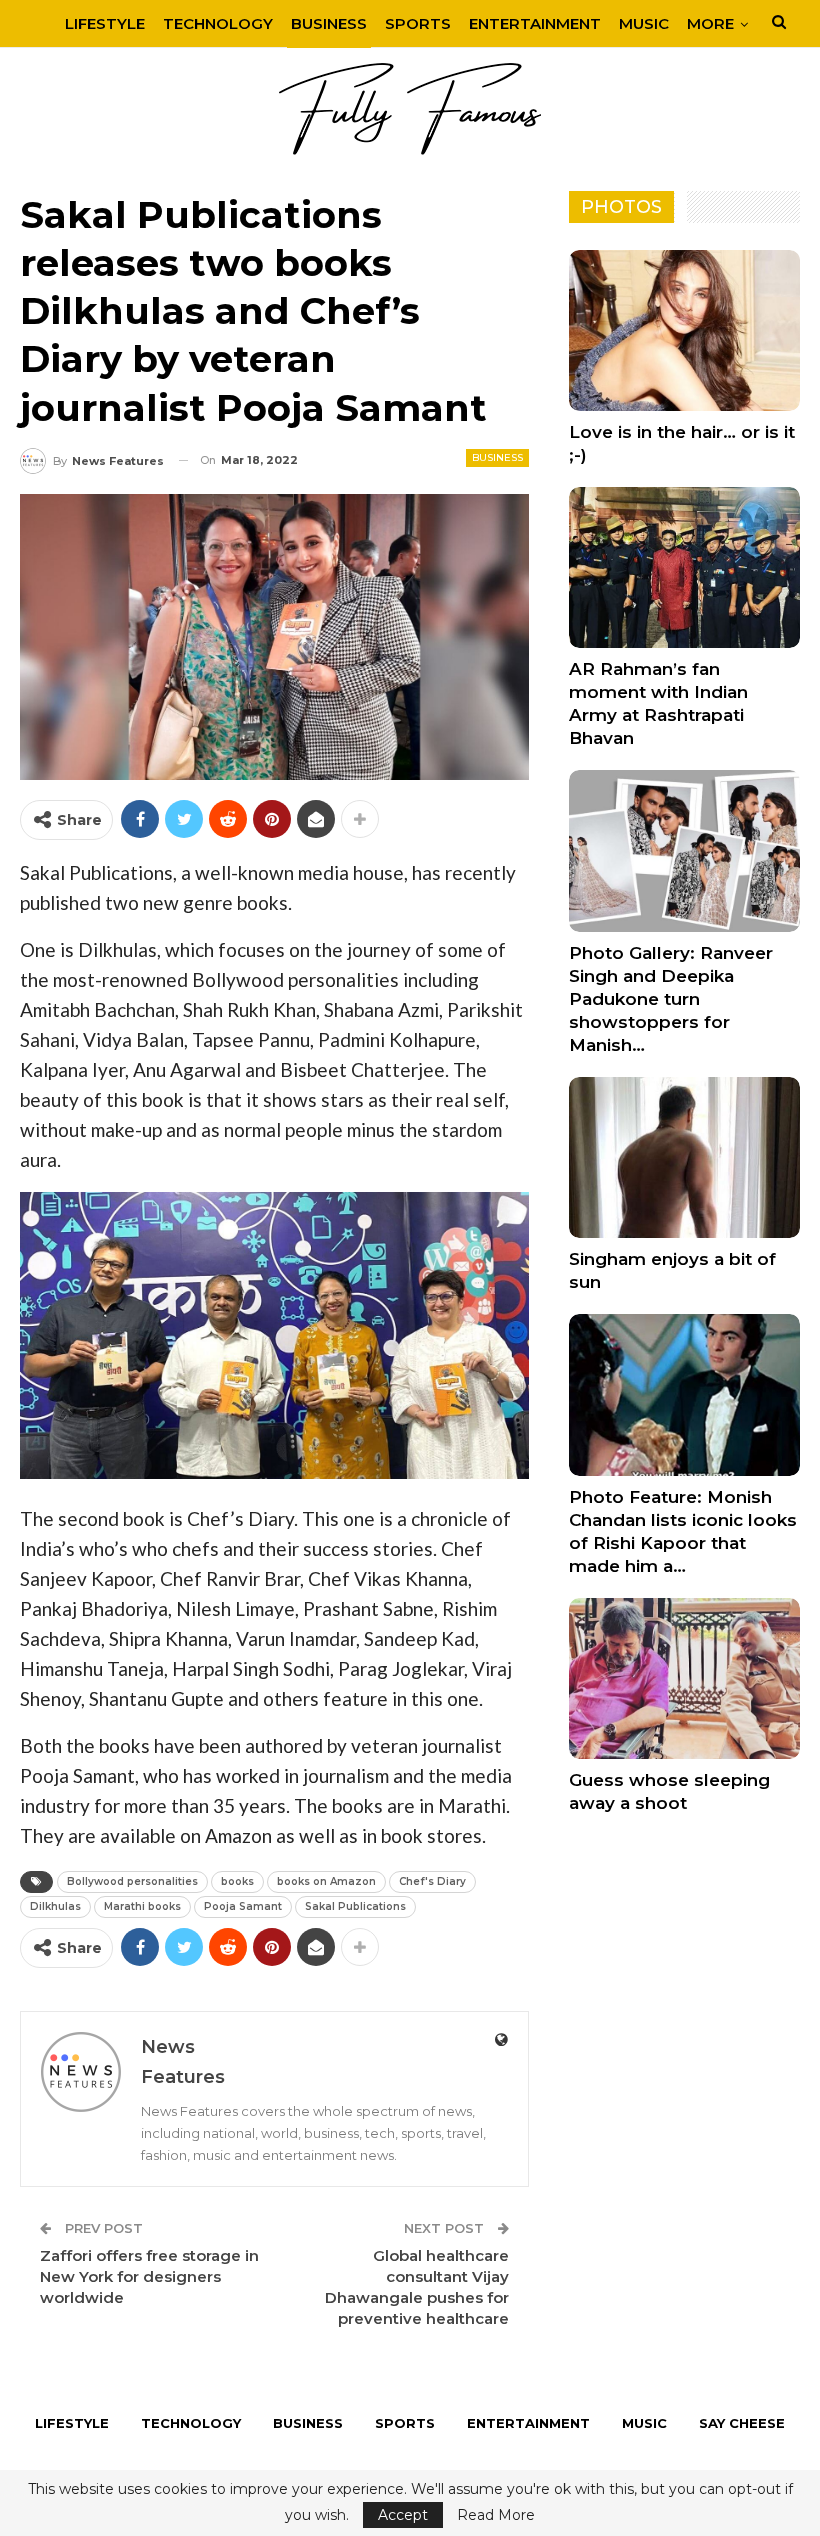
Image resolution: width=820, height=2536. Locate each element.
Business (329, 23)
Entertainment (535, 23)
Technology (218, 23)
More (710, 23)
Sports (418, 23)
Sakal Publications (355, 1906)
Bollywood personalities (132, 1881)
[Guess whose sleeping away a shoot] (684, 1678)
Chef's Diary (432, 1881)
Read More (496, 2515)
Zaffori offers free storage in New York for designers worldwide (149, 2276)
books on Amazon (326, 1881)
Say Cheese (742, 2423)
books (237, 1881)
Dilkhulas (55, 1906)
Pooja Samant (243, 1906)
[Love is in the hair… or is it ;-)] (684, 330)
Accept (403, 2515)
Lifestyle (105, 23)
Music (644, 23)
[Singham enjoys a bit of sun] (684, 1157)
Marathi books (142, 1906)
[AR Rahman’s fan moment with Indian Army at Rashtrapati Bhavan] (684, 567)
